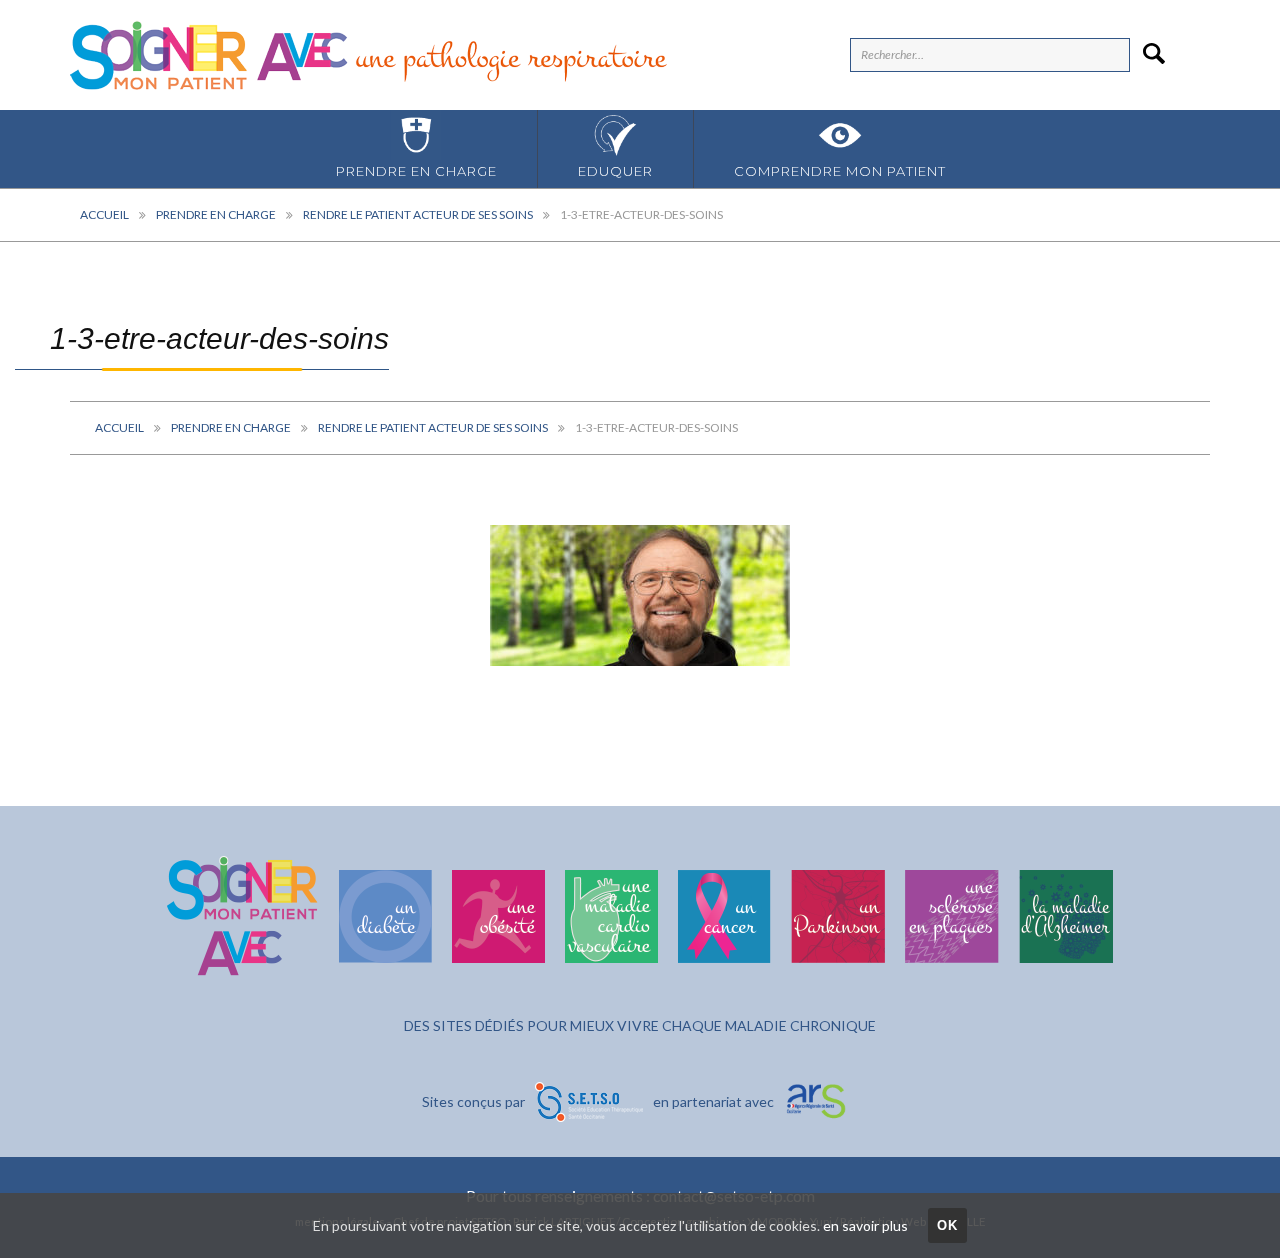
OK (948, 1225)
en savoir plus (865, 1225)
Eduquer (615, 171)
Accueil (104, 214)
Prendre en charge (416, 171)
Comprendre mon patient (840, 171)
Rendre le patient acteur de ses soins (418, 214)
